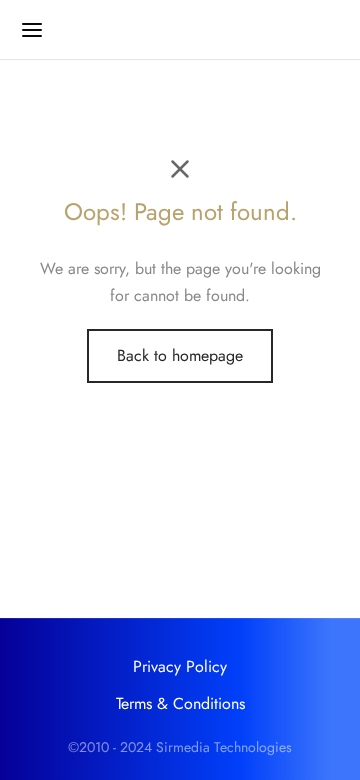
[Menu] (32, 30)
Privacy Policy (180, 666)
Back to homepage (180, 355)
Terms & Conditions (180, 703)
